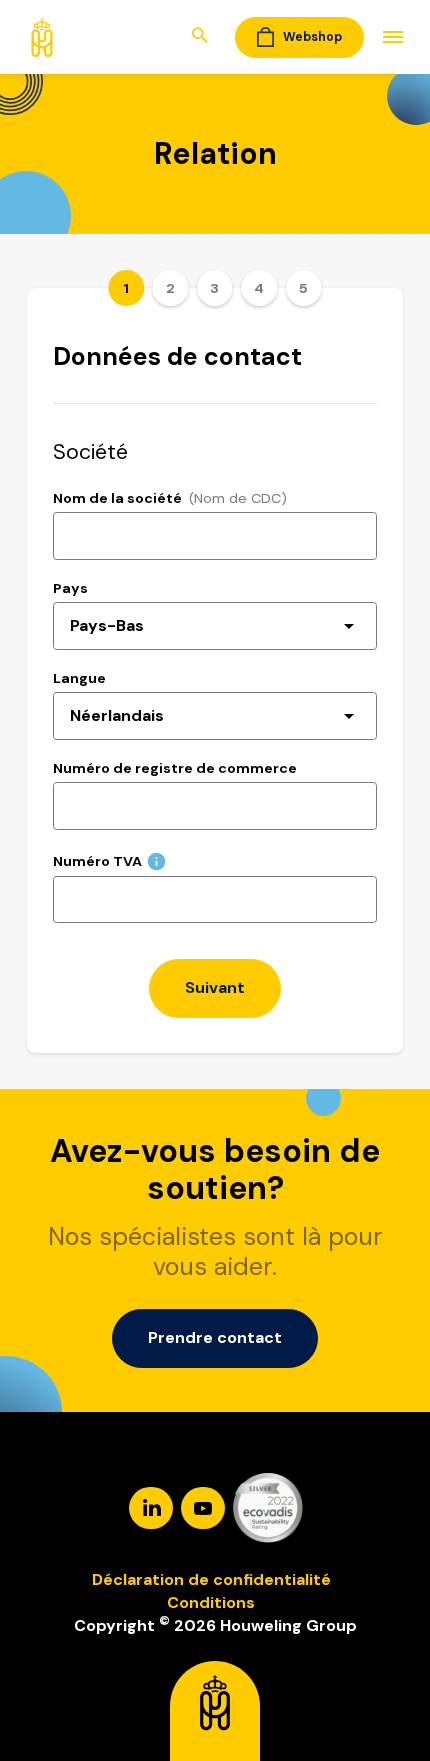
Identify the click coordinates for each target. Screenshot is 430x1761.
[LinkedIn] (153, 1506)
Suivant (215, 987)
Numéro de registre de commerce (175, 768)
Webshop (312, 37)
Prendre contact (215, 1337)
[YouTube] (205, 1506)
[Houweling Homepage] (42, 35)
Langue (79, 678)
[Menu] (383, 37)
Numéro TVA (97, 861)
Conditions (211, 1602)
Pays (70, 588)
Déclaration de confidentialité (211, 1579)
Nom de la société (117, 498)
